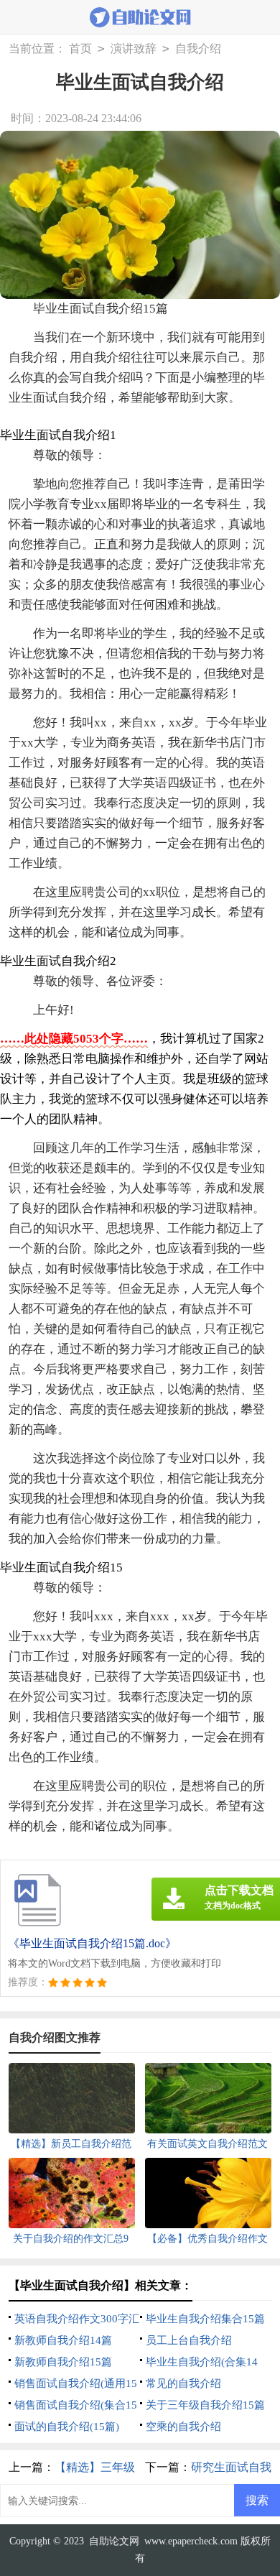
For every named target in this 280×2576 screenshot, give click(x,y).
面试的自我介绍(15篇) (67, 2427)
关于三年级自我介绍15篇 (205, 2405)
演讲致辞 (134, 49)
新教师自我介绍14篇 (63, 2340)
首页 (80, 49)
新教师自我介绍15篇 (63, 2362)
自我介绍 (198, 49)
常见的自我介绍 (183, 2383)
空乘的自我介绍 (183, 2427)
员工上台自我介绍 (189, 2340)
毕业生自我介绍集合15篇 (205, 2319)
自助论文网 (114, 2541)
